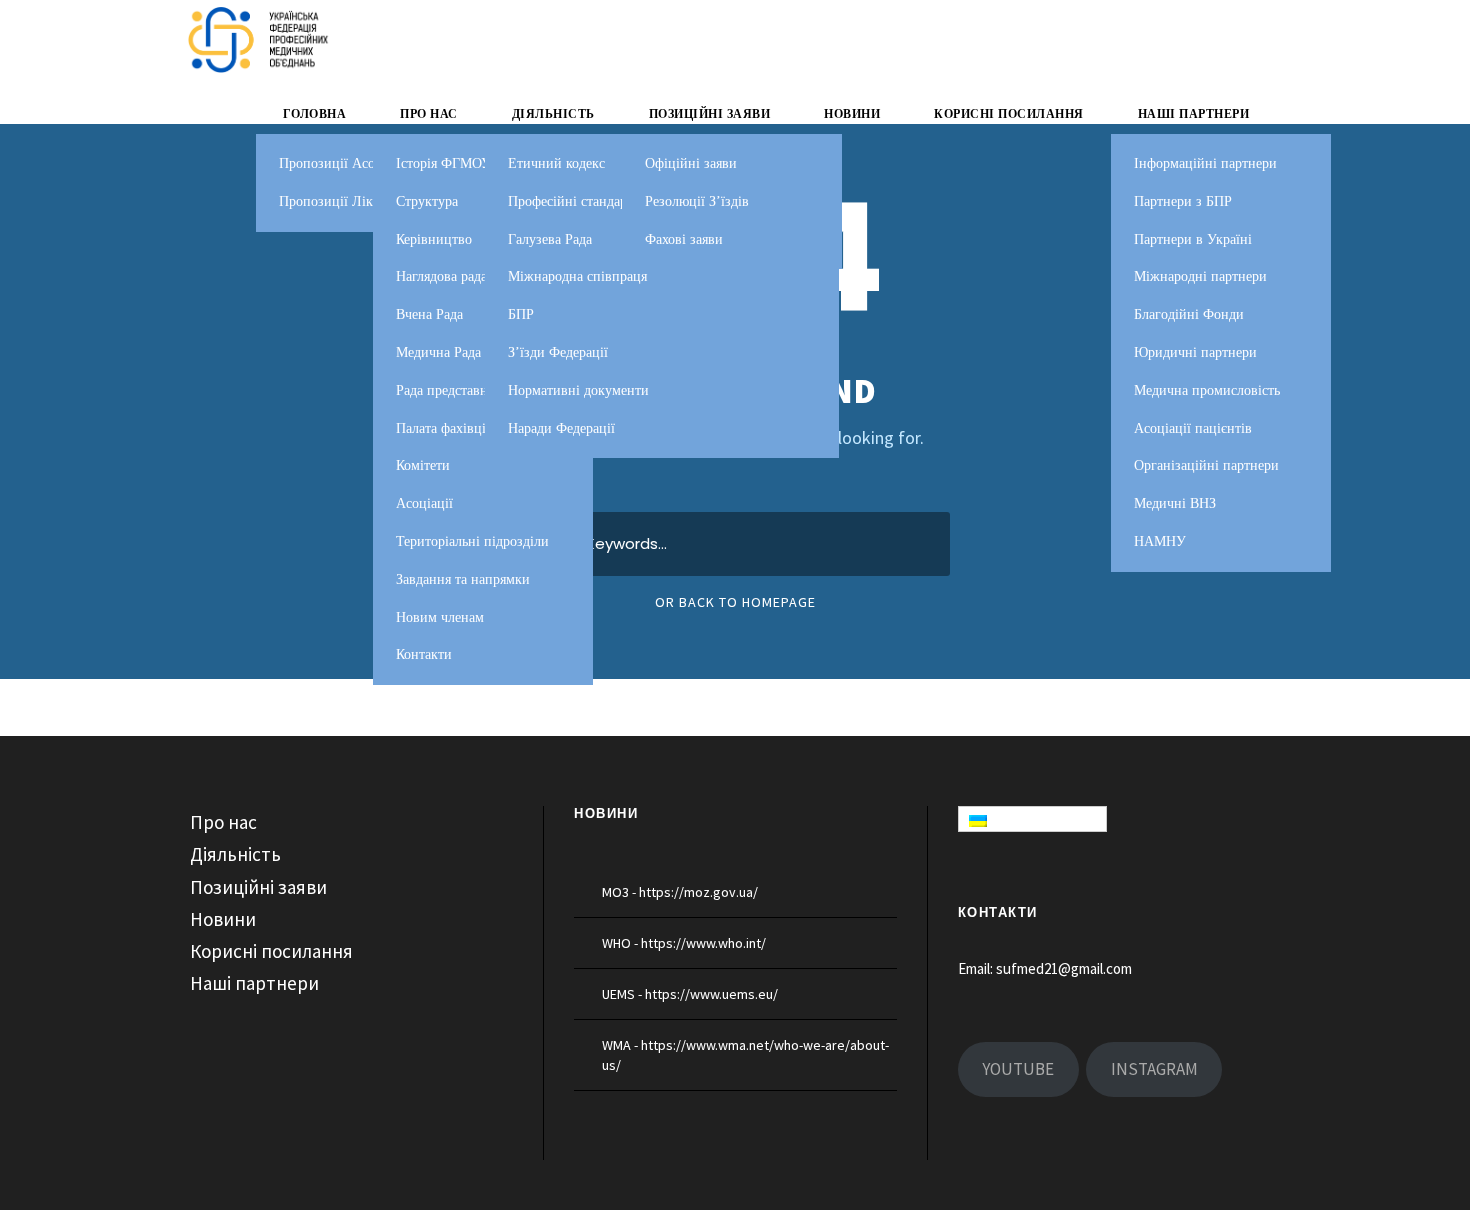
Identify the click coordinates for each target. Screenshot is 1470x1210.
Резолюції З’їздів (697, 201)
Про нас (429, 114)
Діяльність (553, 114)
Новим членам (440, 617)
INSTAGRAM (1154, 1069)
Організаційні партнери (1206, 465)
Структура (427, 201)
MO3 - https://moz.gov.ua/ (680, 892)
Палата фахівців (444, 428)
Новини (852, 114)
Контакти (424, 654)
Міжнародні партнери (1200, 276)
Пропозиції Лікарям (340, 201)
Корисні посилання (1009, 114)
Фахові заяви (684, 239)
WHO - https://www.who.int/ (684, 943)
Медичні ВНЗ (1175, 503)
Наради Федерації (561, 428)
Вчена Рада (429, 314)
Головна (315, 114)
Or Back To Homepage (735, 602)
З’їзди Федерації (558, 352)
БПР (521, 314)
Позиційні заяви (710, 114)
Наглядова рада (441, 276)
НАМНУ (1160, 541)
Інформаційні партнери (1205, 163)
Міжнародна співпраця (577, 276)
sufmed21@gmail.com (1064, 968)
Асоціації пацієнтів (1193, 428)
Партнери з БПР (1183, 201)
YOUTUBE (1018, 1069)
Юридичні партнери (1195, 352)
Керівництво (434, 239)
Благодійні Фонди (1189, 314)
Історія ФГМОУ (443, 163)
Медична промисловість (1207, 390)
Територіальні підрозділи (472, 541)
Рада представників (455, 390)
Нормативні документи (578, 390)
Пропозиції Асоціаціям (349, 163)
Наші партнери (1194, 114)
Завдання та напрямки (463, 579)
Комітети (423, 465)
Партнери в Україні (1193, 239)
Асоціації (424, 503)
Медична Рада (438, 352)
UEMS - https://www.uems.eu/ (690, 994)
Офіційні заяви (691, 163)
